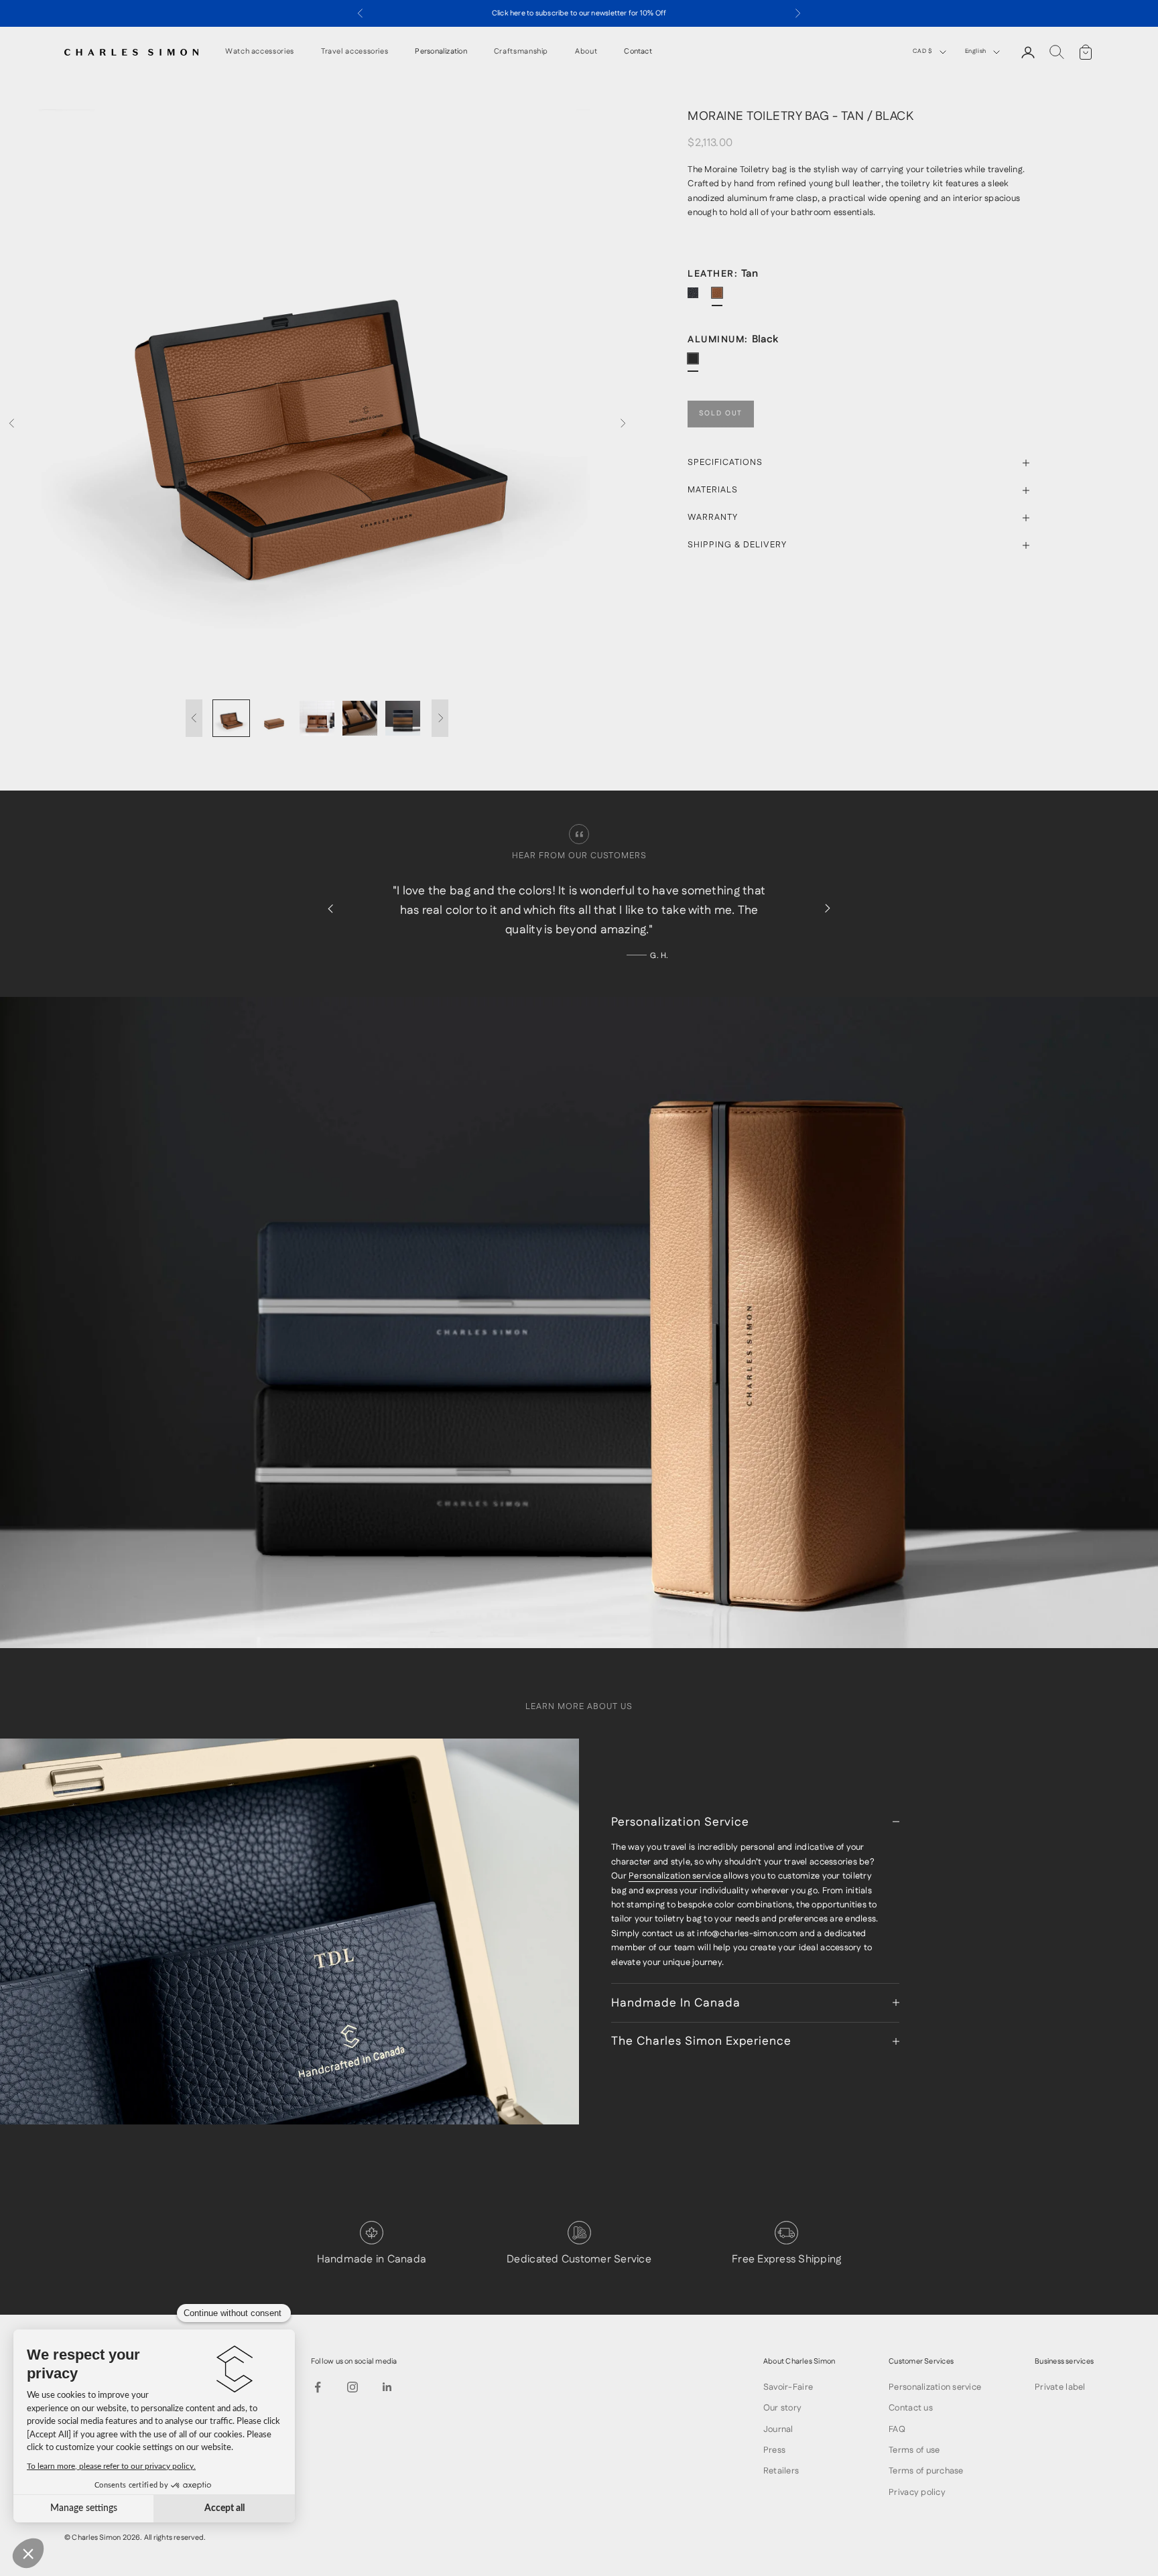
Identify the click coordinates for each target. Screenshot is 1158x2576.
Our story (782, 2408)
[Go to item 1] (231, 718)
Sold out (721, 414)
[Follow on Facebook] (318, 2387)
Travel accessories (355, 52)
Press (774, 2450)
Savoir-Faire (788, 2387)
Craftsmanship (521, 52)
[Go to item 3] (317, 718)
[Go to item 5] (403, 718)
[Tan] (722, 298)
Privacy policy (917, 2492)
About (586, 52)
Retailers (781, 2471)
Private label (1060, 2387)
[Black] (698, 298)
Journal (778, 2429)
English (976, 51)
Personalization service (676, 1876)
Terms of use (914, 2450)
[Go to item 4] (360, 718)
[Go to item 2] (274, 718)
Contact (638, 52)
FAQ (897, 2429)
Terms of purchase (926, 2471)
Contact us (911, 2408)
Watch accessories (260, 52)
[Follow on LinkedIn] (387, 2387)
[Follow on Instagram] (352, 2387)
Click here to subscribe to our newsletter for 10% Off (579, 13)
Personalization (441, 52)
